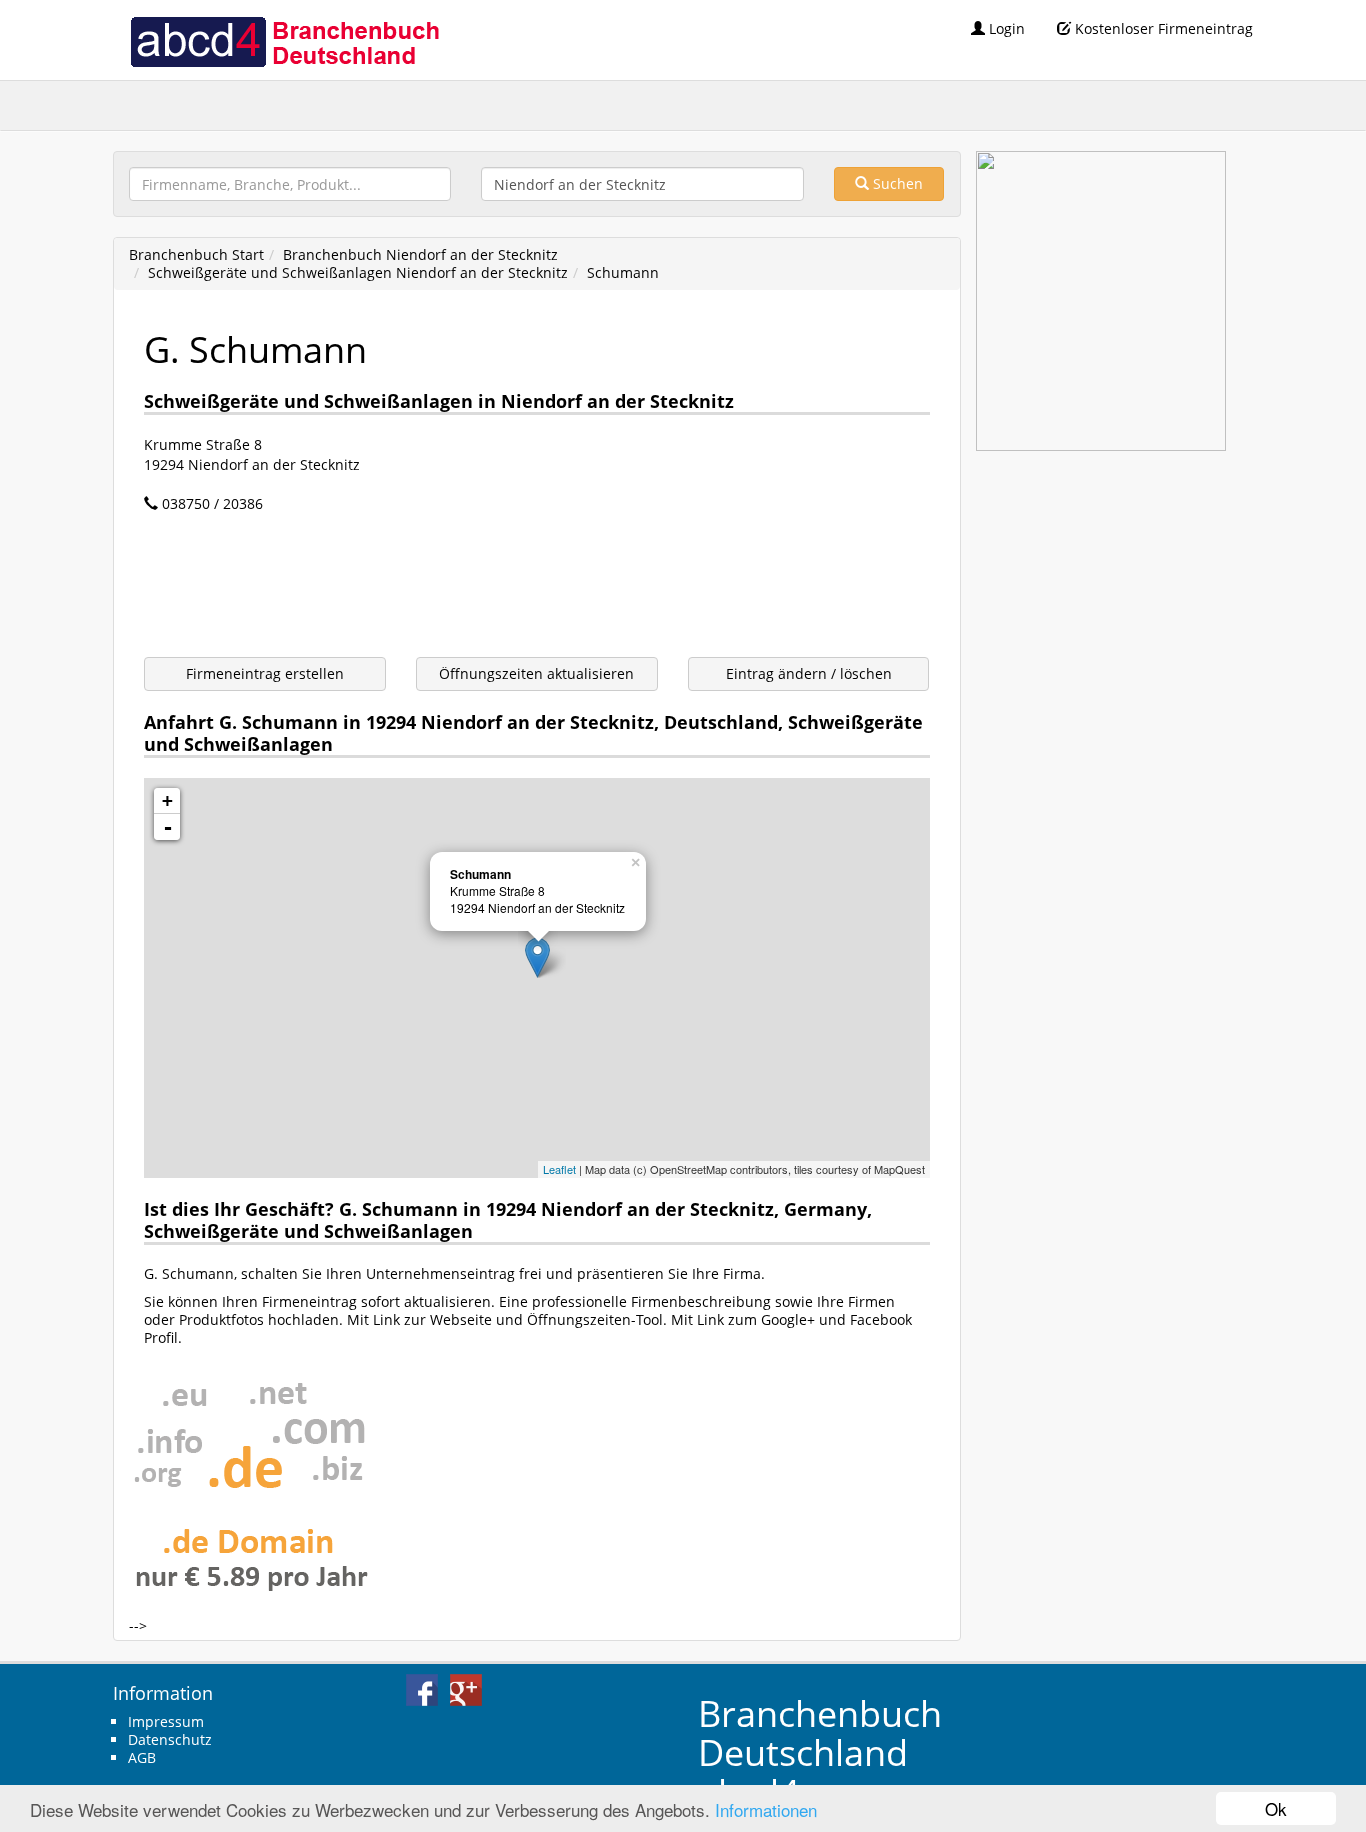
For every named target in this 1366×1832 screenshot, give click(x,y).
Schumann (623, 272)
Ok (1276, 1808)
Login (1005, 28)
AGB (142, 1757)
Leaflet (559, 1169)
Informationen (766, 1809)
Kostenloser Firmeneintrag (1162, 28)
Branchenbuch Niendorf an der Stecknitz (420, 254)
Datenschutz (170, 1739)
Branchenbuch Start (196, 254)
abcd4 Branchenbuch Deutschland (284, 40)
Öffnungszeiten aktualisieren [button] (536, 673)
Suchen (896, 183)
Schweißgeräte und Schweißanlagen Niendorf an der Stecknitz (358, 272)
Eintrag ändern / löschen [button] (809, 673)
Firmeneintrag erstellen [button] (265, 673)
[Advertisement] (508, 588)
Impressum (166, 1721)
